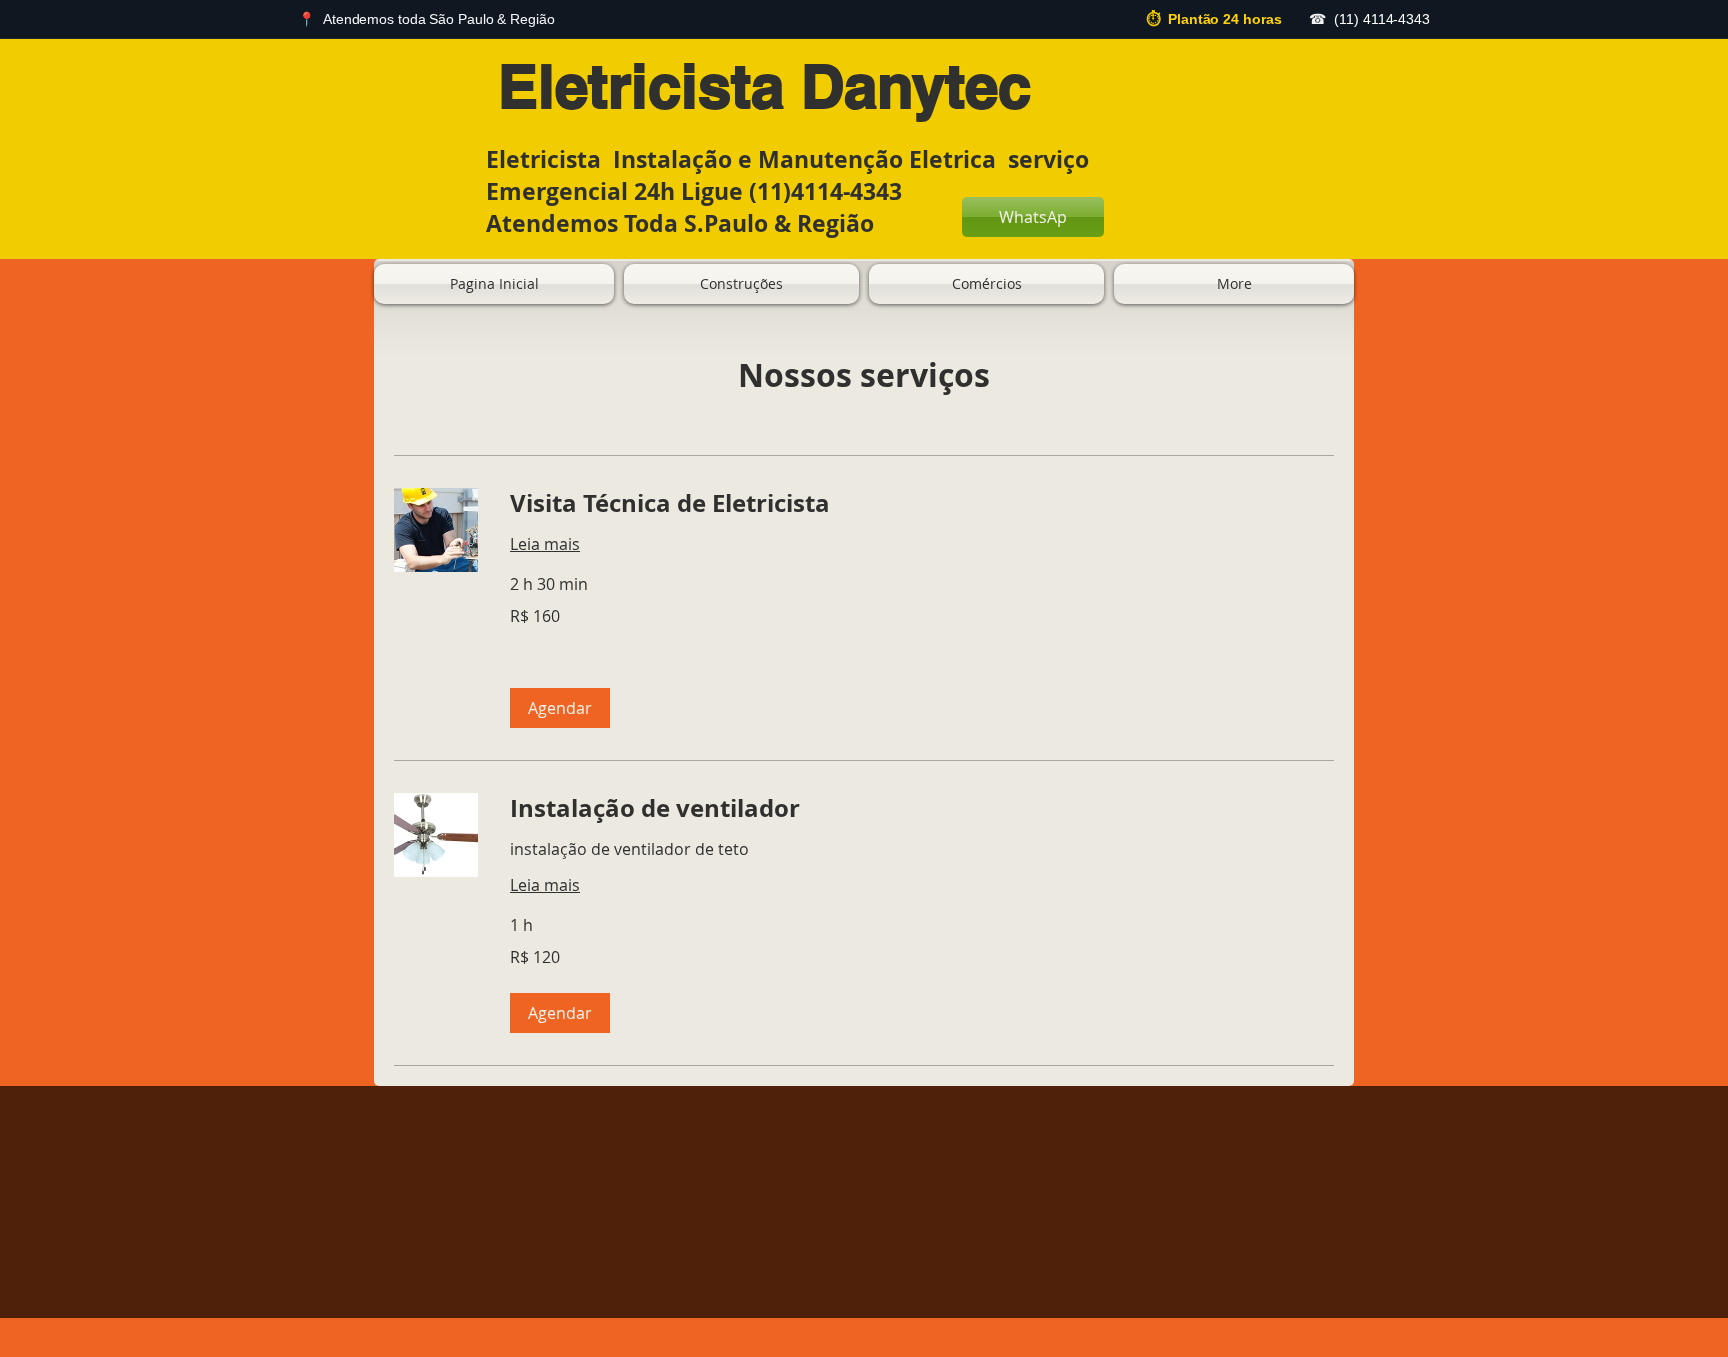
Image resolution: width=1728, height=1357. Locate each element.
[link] (922, 504)
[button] (560, 708)
